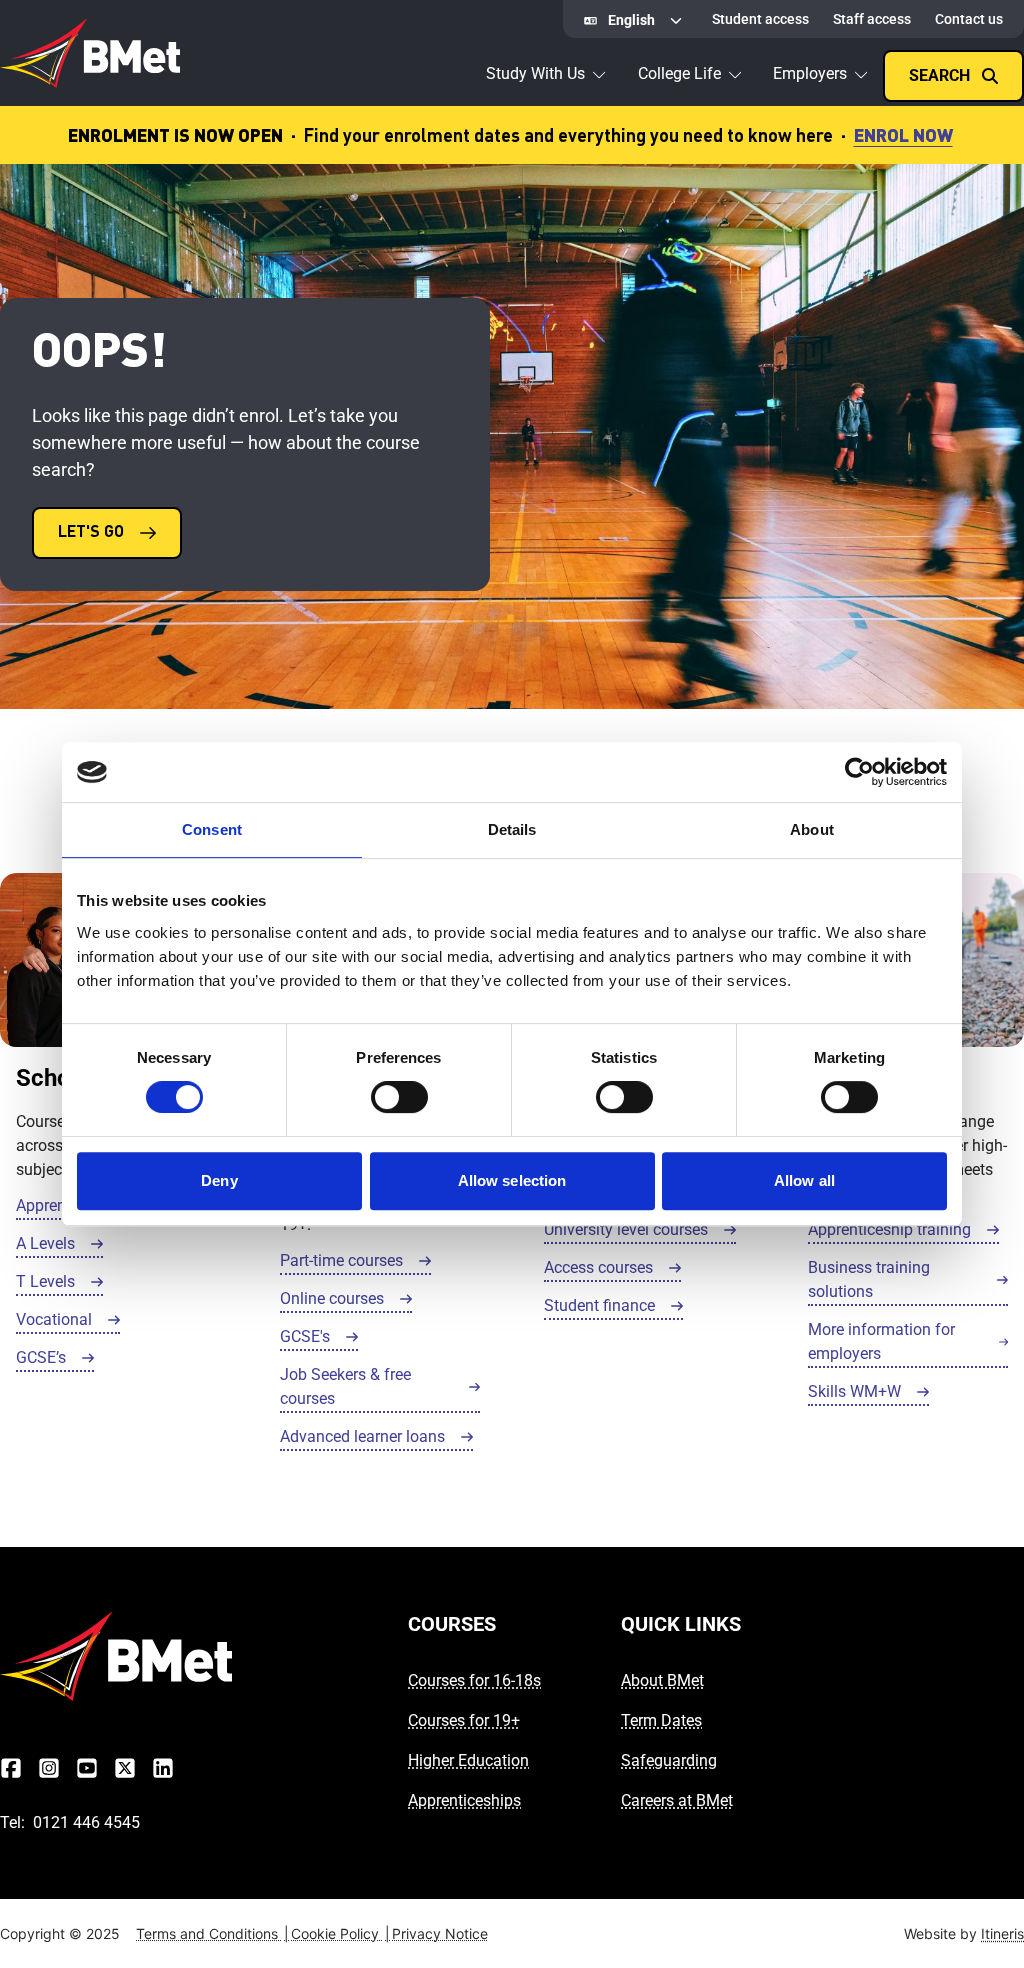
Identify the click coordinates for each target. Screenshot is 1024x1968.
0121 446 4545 (86, 1822)
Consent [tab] (212, 829)
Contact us (969, 19)
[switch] (399, 1097)
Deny (219, 1180)
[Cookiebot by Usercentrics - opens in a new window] (859, 772)
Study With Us (535, 73)
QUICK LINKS (681, 1624)
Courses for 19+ (464, 1720)
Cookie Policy (340, 1933)
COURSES (452, 1624)
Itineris (1002, 1933)
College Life (679, 73)
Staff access (872, 19)
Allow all (804, 1180)
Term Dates (661, 1720)
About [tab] (812, 829)
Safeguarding (669, 1760)
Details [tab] (512, 829)
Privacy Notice (440, 1933)
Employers (810, 73)
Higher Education (468, 1760)
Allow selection (512, 1180)
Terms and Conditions (212, 1933)
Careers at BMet (677, 1800)
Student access (760, 19)
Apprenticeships (464, 1800)
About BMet (662, 1680)
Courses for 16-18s (474, 1680)
